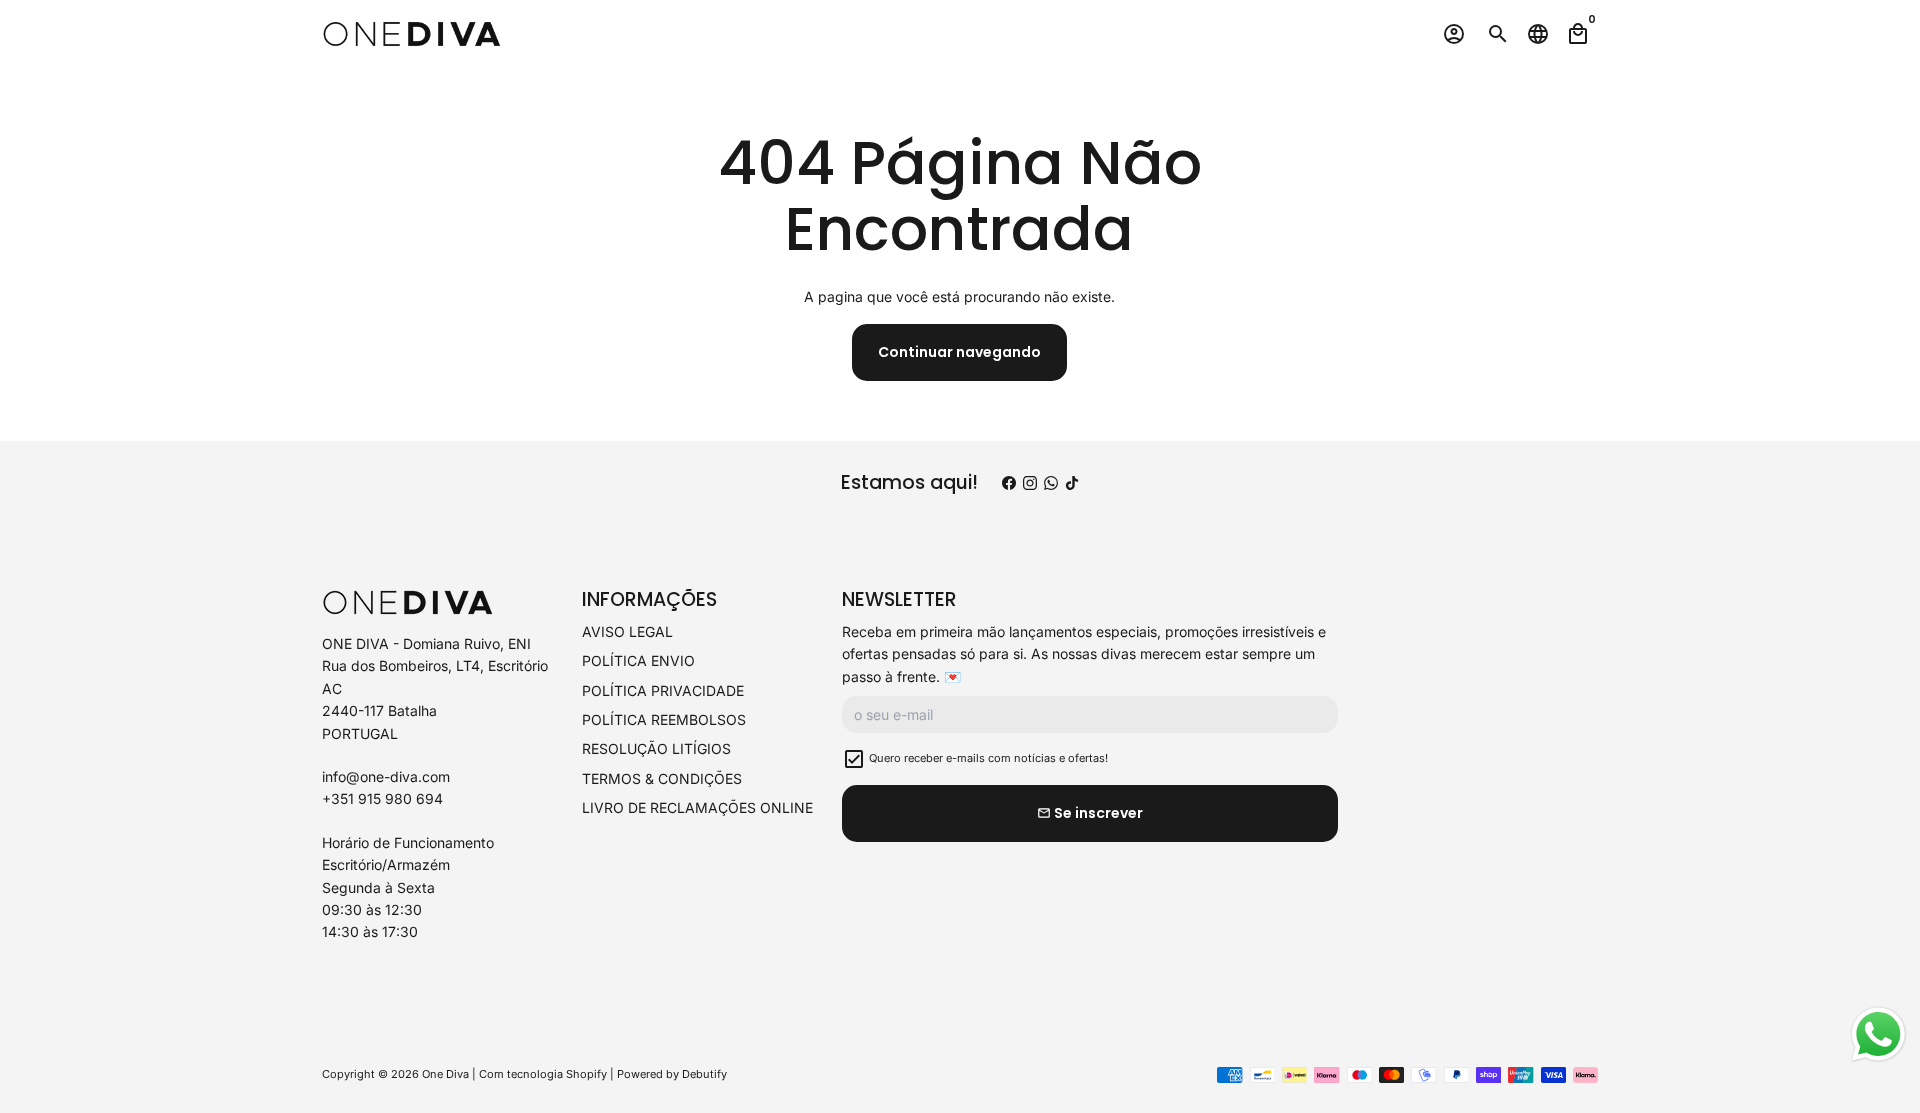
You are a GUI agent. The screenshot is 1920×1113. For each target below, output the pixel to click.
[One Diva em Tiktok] (1072, 483)
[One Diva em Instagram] (1030, 483)
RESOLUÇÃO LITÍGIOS (656, 748)
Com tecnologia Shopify (543, 1074)
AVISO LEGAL (627, 631)
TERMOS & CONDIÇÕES (662, 778)
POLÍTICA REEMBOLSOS (664, 719)
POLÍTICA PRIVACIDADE (663, 690)
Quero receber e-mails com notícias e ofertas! (988, 758)
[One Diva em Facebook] (1009, 483)
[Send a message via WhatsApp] (1878, 1034)
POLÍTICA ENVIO (638, 660)
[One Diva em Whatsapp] (1051, 483)
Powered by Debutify (672, 1074)
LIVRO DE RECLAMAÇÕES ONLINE (697, 807)
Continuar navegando (959, 352)
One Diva (445, 1074)
